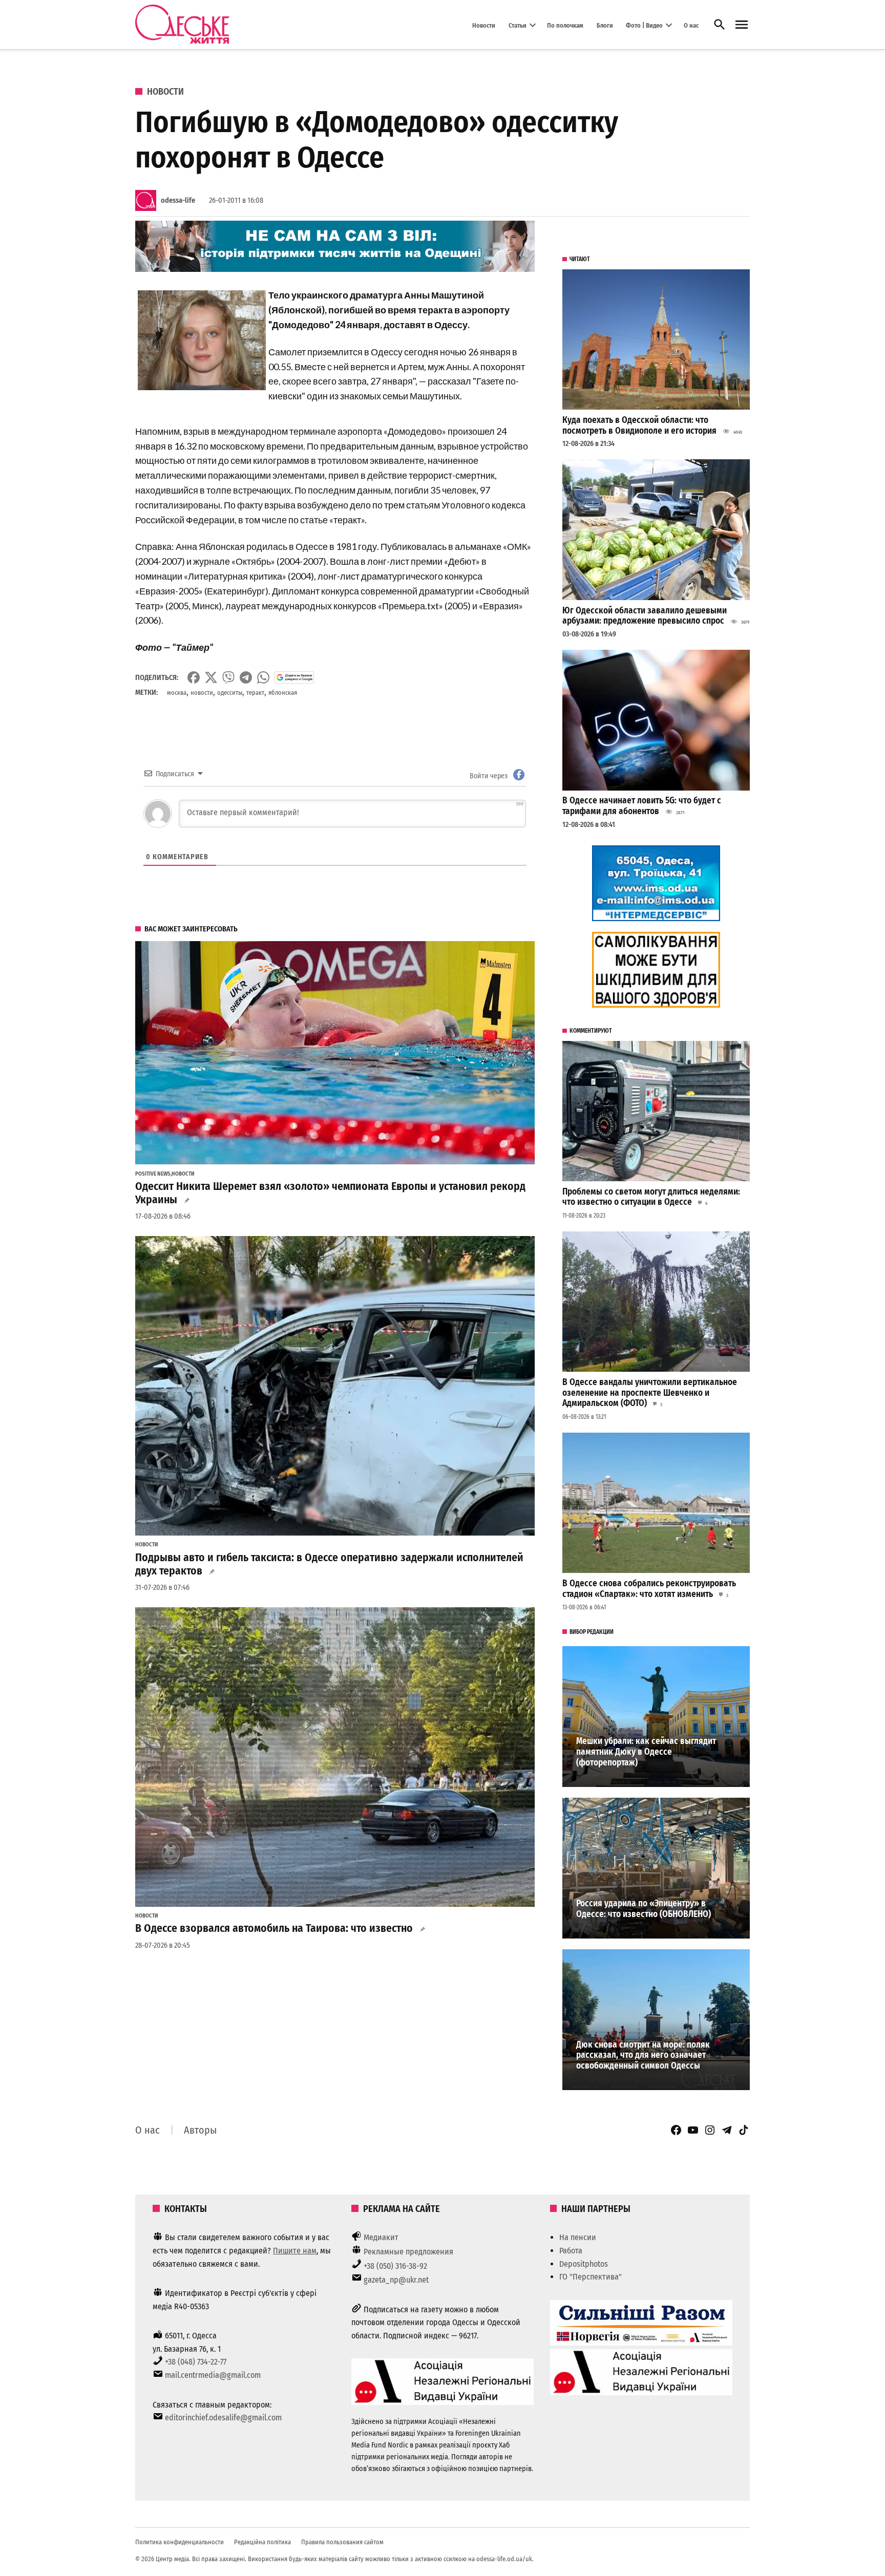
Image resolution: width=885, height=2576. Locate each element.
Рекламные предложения (408, 2252)
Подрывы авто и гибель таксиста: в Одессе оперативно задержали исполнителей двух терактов (329, 1564)
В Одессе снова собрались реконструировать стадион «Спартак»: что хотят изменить (649, 1589)
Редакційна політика (262, 2542)
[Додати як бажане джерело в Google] (294, 677)
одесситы (230, 693)
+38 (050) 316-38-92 (395, 2266)
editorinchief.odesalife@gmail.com (223, 2418)
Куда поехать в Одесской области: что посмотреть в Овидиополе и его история (639, 425)
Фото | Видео (644, 25)
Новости (484, 25)
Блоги (605, 25)
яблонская (283, 693)
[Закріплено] (742, 25)
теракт (255, 693)
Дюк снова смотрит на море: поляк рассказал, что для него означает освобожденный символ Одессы (643, 2055)
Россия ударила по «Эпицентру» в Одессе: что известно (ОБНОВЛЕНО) (644, 1909)
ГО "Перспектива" (591, 2277)
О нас (691, 25)
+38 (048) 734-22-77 (196, 2362)
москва (177, 693)
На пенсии (578, 2237)
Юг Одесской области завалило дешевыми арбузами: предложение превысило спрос (645, 616)
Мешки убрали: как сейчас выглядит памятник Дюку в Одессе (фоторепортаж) (646, 1752)
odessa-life (178, 200)
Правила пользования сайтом (342, 2542)
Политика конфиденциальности (180, 2542)
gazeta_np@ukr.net (396, 2280)
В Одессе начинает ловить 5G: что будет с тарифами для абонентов (642, 806)
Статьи (518, 25)
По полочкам (565, 25)
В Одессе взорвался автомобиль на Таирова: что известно (274, 1928)
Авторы (200, 2130)
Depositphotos (584, 2264)
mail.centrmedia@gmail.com (213, 2375)
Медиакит (381, 2237)
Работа (571, 2251)
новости (202, 693)
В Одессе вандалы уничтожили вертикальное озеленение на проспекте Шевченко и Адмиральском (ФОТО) (650, 1393)
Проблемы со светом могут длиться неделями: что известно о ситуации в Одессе (651, 1197)
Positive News (153, 1174)
